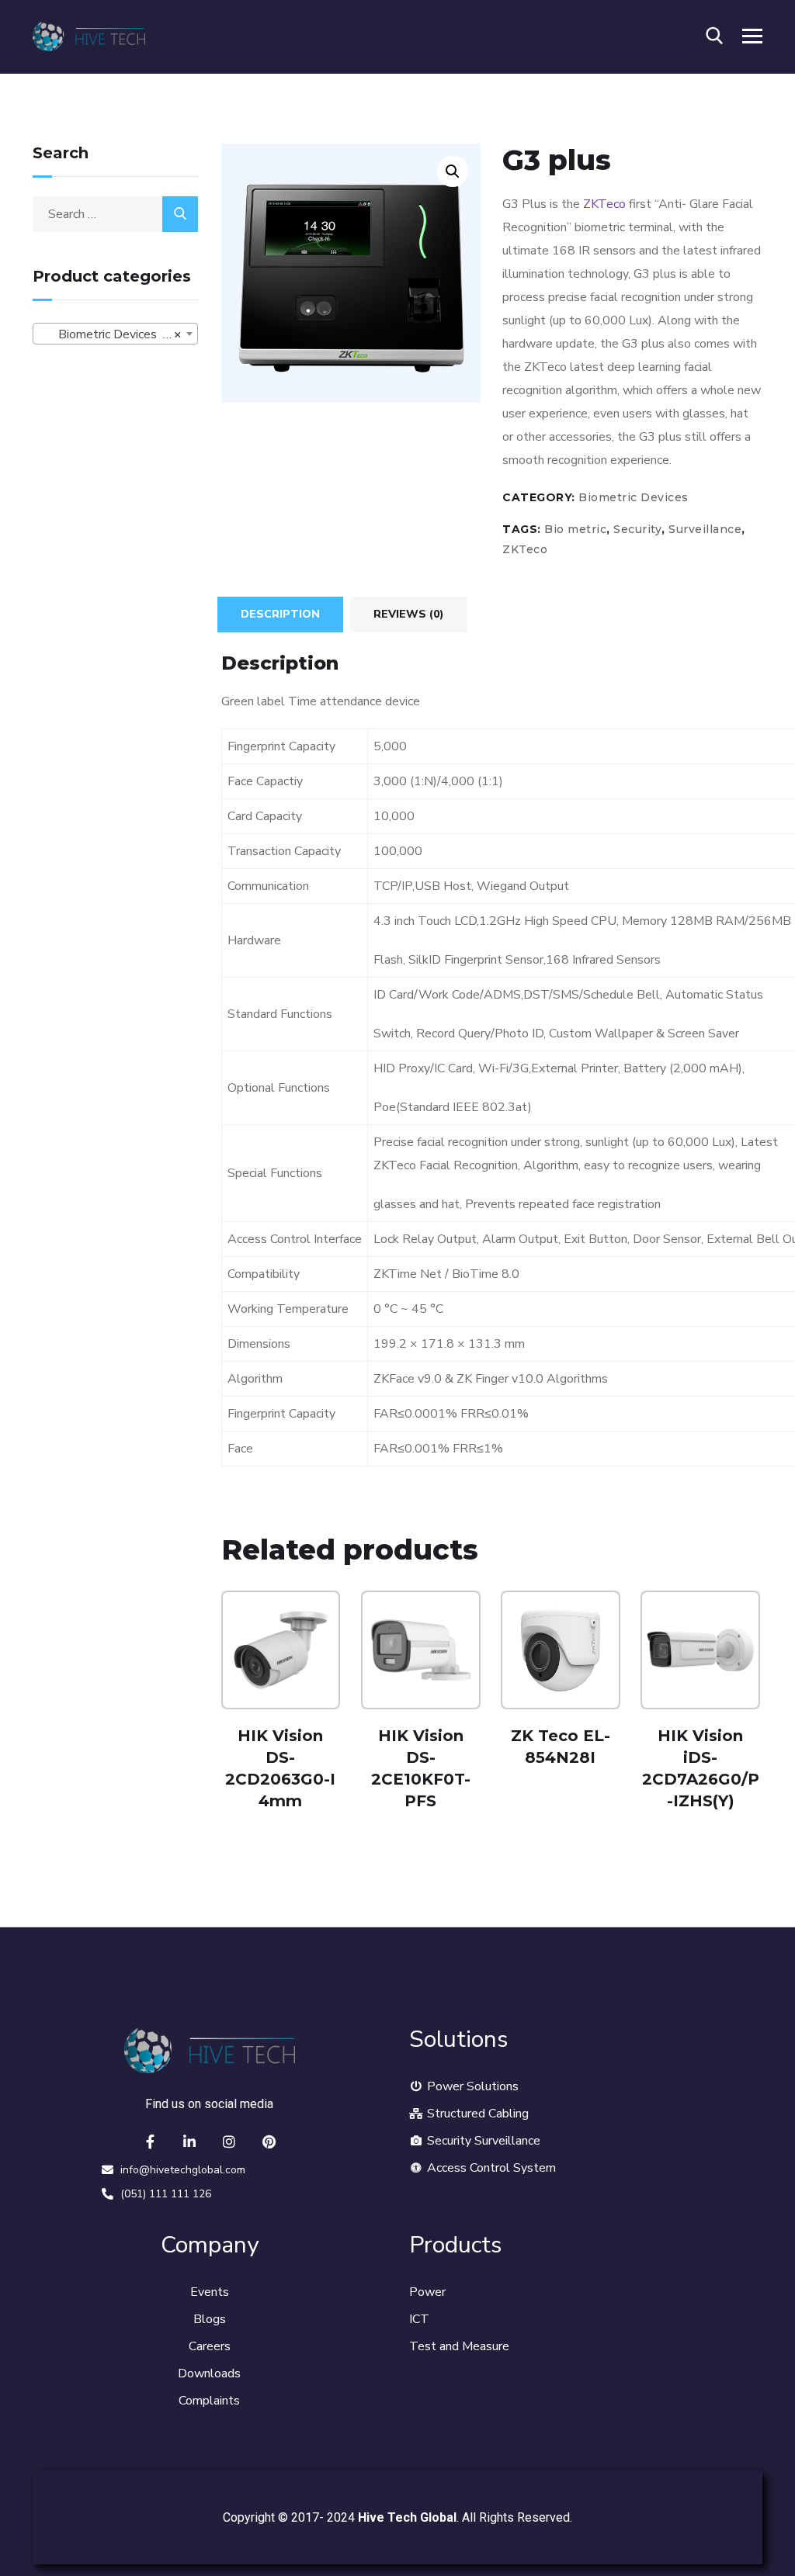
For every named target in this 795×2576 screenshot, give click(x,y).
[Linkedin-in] (189, 2141)
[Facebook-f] (150, 2141)
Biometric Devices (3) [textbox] (111, 334)
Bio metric (575, 529)
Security (637, 529)
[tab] (280, 615)
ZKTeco (604, 204)
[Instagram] (229, 2141)
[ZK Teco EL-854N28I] (561, 1650)
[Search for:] (115, 214)
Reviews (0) (409, 614)
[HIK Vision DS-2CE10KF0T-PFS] (421, 1650)
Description (280, 614)
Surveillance (705, 529)
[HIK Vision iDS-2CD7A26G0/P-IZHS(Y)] (700, 1650)
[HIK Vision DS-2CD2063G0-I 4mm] (281, 1650)
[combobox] (115, 334)
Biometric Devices (634, 497)
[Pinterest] (269, 2141)
